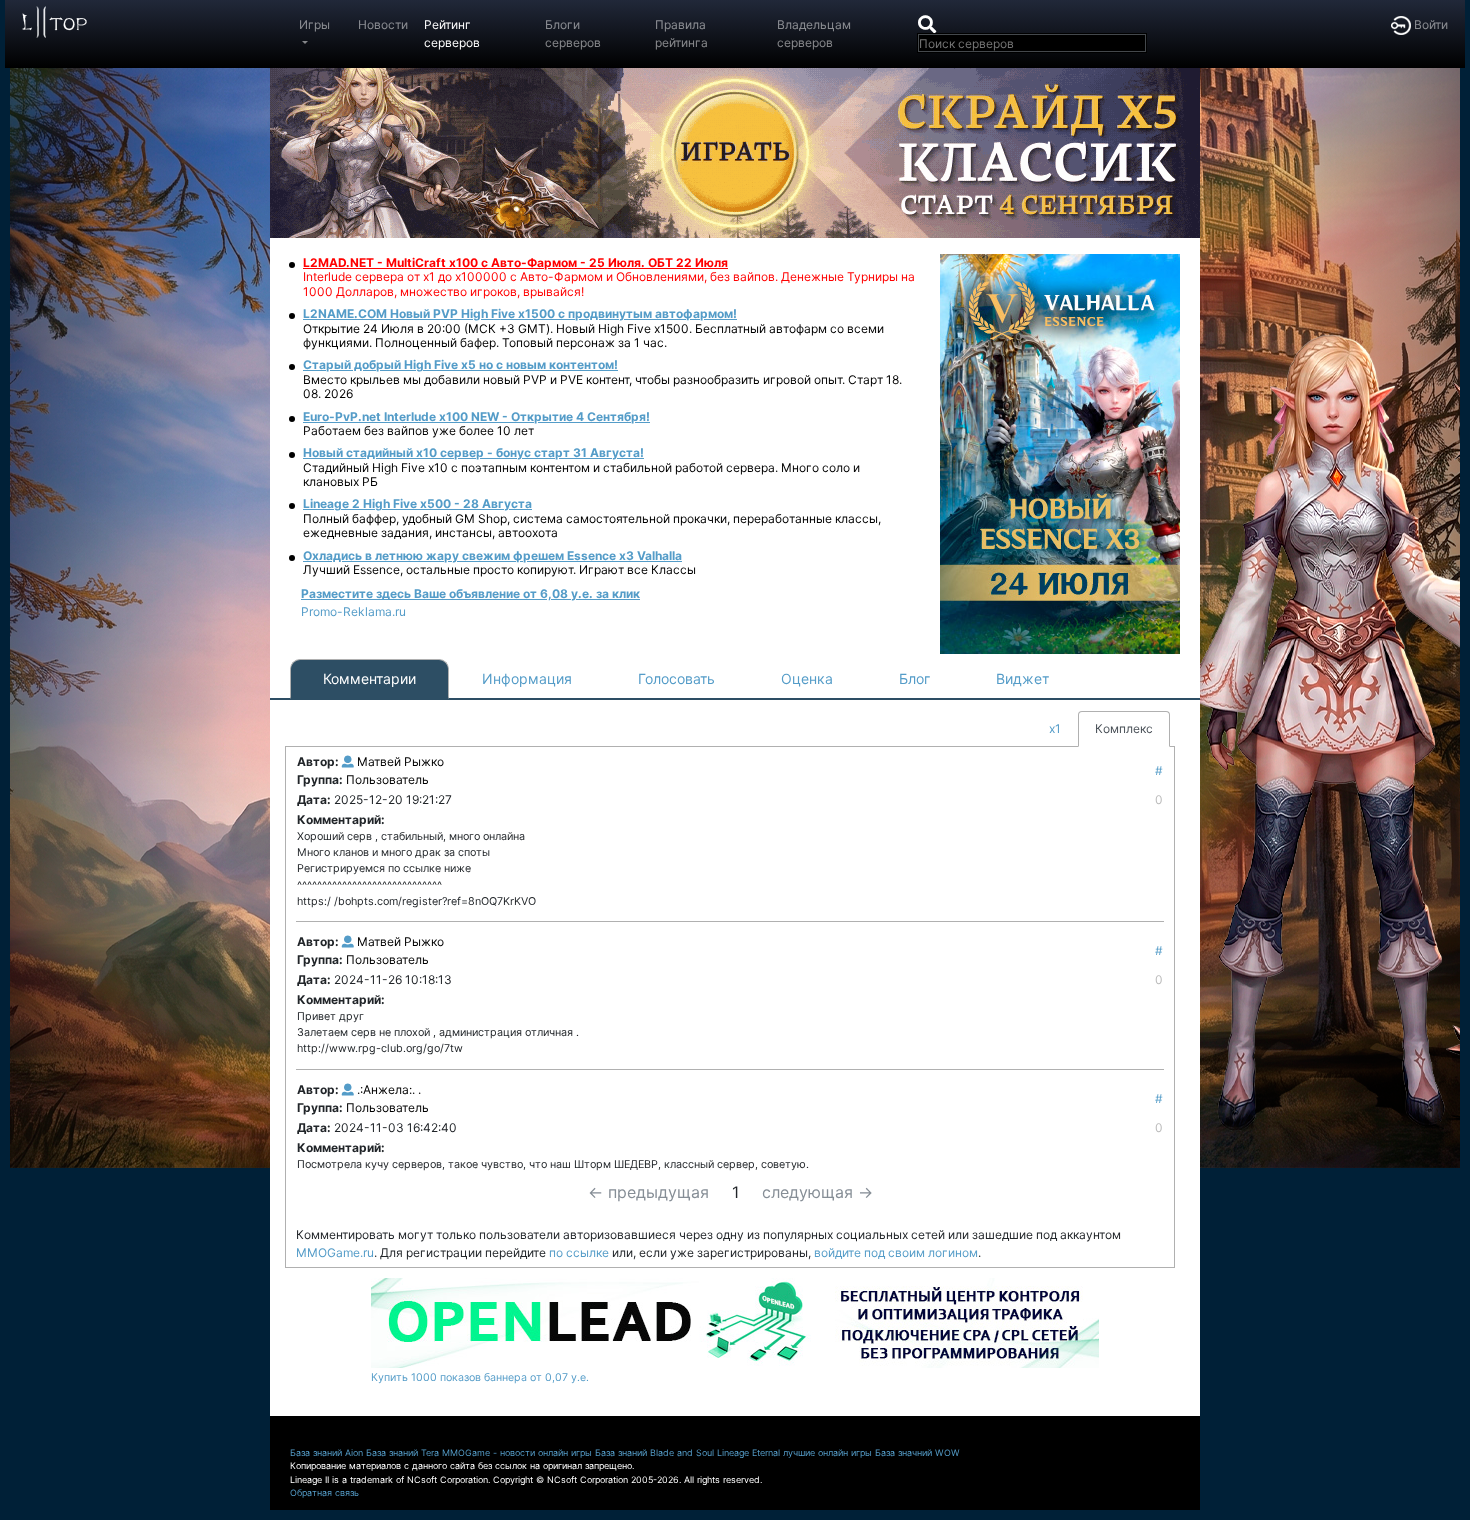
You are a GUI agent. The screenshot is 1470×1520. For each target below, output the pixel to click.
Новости (383, 24)
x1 (1055, 728)
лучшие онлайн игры (827, 1452)
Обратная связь (324, 1492)
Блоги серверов (573, 33)
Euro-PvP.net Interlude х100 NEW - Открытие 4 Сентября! (476, 416)
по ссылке (579, 1252)
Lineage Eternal (748, 1452)
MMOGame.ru (335, 1252)
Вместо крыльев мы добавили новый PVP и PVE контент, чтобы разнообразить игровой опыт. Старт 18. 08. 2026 (602, 386)
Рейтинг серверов (452, 33)
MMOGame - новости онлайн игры (517, 1452)
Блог (914, 678)
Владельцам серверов (814, 33)
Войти (1429, 24)
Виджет (1022, 678)
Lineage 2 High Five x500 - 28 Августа (417, 503)
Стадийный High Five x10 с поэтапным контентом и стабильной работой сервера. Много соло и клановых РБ (581, 474)
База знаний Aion (326, 1452)
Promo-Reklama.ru (353, 611)
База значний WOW (917, 1452)
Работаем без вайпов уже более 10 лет (418, 430)
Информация (527, 678)
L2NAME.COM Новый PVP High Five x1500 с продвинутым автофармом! (520, 313)
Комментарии (369, 678)
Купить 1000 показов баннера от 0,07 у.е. (480, 1377)
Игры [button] (314, 24)
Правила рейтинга (681, 33)
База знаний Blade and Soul (654, 1452)
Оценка (807, 678)
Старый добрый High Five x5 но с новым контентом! (460, 364)
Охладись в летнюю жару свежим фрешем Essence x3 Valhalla (492, 555)
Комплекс (1124, 728)
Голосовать (676, 678)
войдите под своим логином (896, 1252)
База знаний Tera (402, 1452)
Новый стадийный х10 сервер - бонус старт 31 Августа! (473, 452)
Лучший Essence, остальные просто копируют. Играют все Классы (499, 569)
